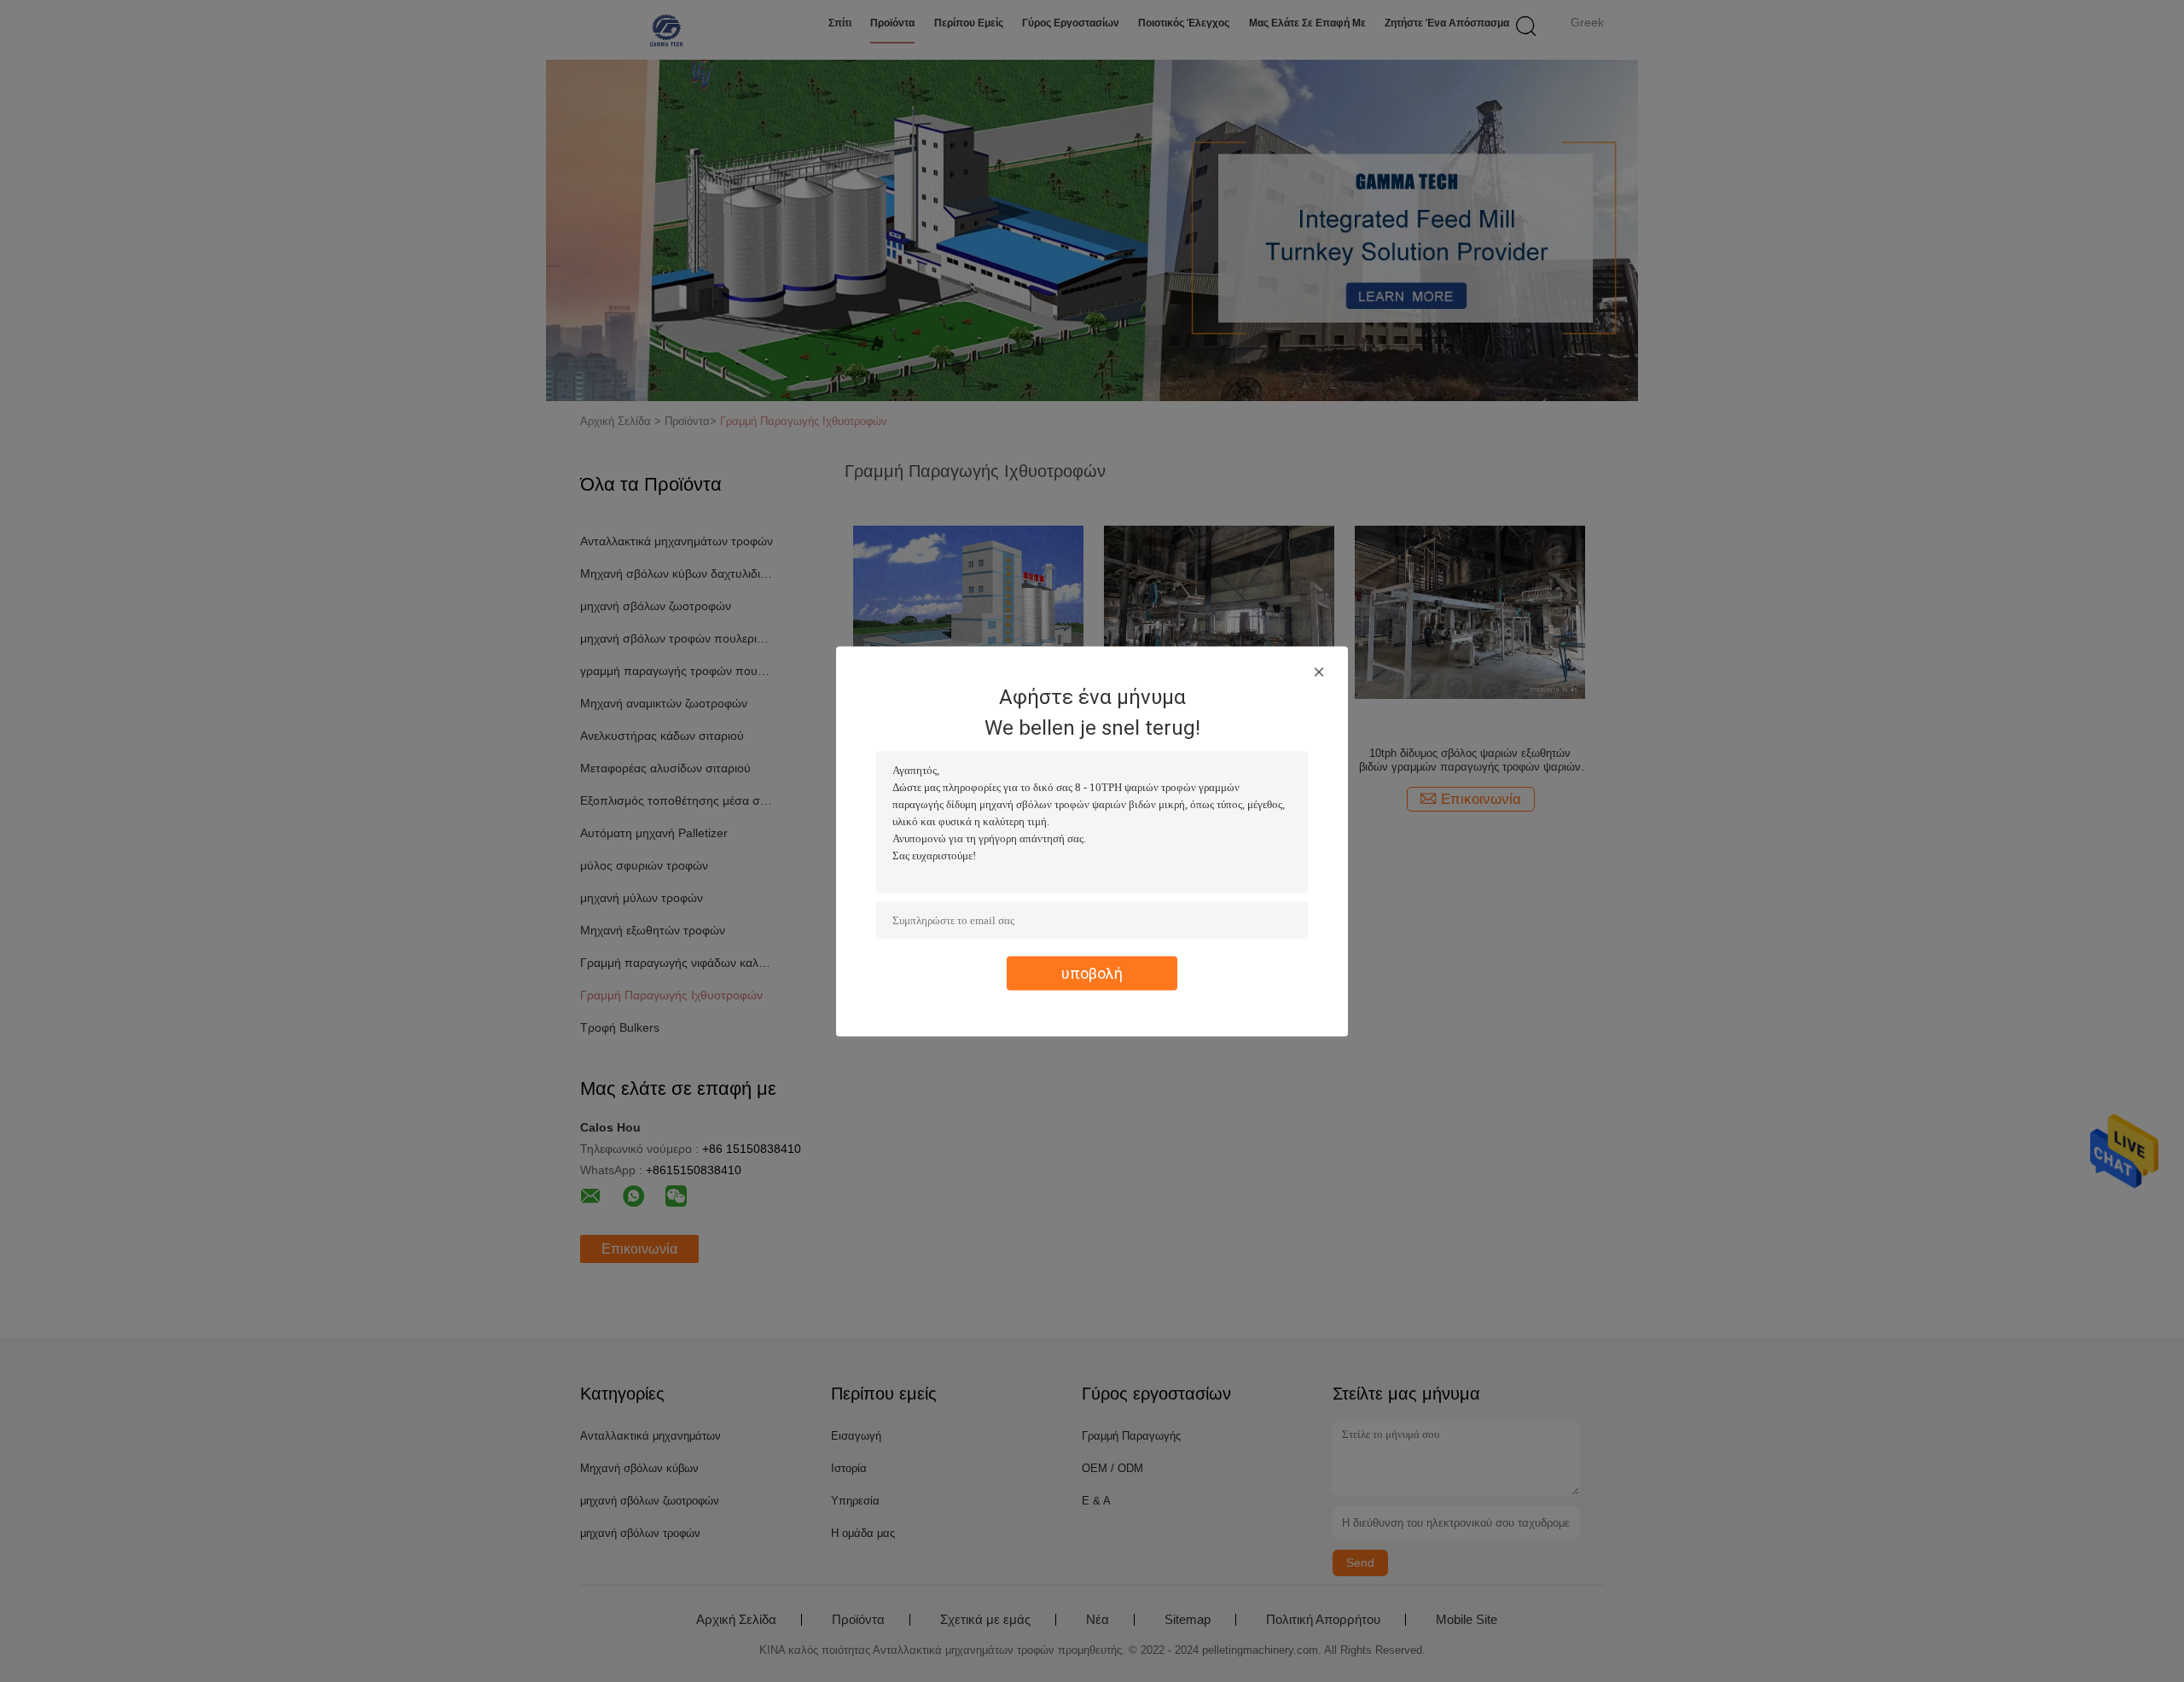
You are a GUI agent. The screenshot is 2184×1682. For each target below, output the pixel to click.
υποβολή (1092, 972)
